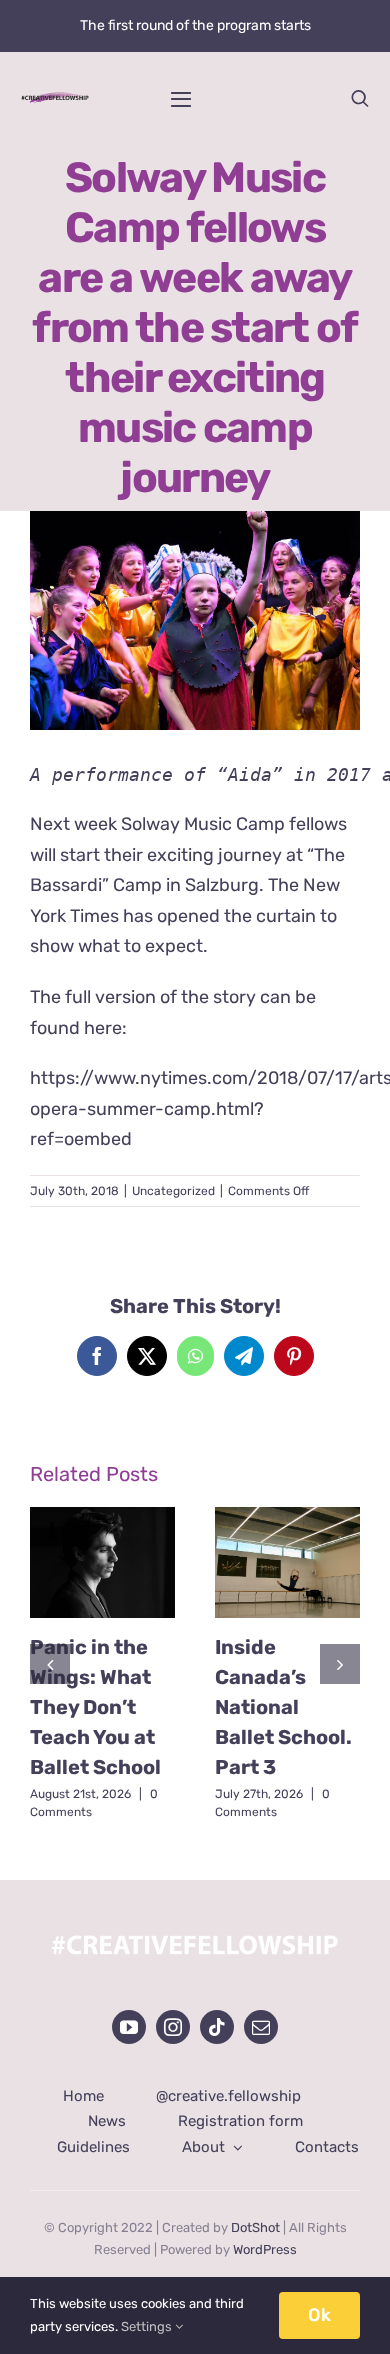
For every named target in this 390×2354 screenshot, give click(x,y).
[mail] (261, 2027)
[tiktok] (217, 2027)
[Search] (360, 98)
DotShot (255, 2227)
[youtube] (129, 2027)
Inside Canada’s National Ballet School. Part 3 (283, 1707)
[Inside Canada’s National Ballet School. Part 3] (287, 1562)
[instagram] (173, 2027)
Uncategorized (173, 1191)
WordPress (265, 2249)
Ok (319, 2315)
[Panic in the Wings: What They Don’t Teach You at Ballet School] (102, 1562)
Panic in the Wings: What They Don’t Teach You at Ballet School (95, 1707)
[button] (50, 1664)
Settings (148, 2326)
